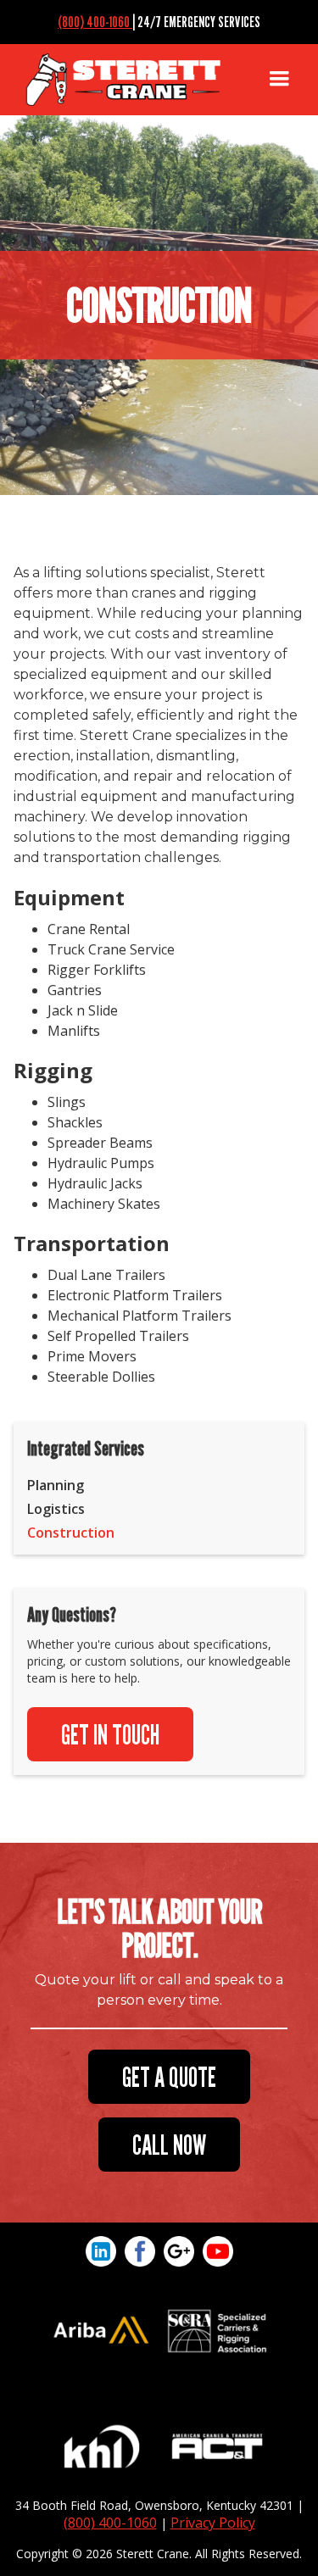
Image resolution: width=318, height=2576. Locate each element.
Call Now (169, 2145)
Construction (71, 1533)
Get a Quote (169, 2077)
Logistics (56, 1509)
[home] (134, 80)
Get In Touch (110, 1734)
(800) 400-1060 (95, 22)
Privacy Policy (213, 2523)
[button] (279, 80)
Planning (56, 1485)
